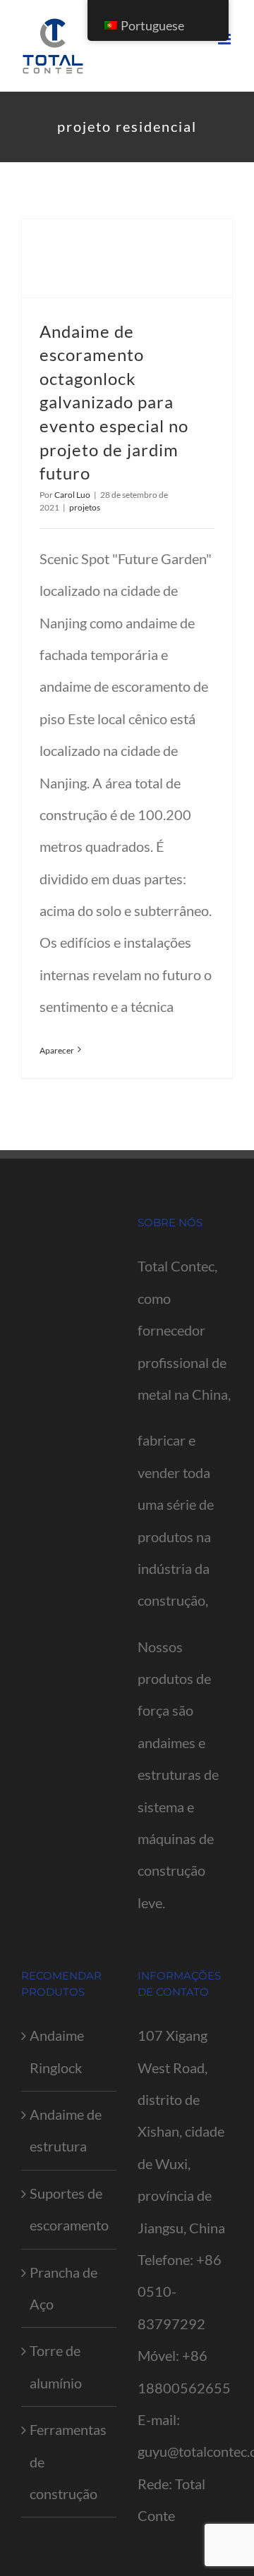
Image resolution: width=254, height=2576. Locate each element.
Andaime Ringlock (57, 2051)
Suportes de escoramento (69, 2209)
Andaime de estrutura (66, 2130)
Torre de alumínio (56, 2366)
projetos (85, 507)
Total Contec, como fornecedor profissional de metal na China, (184, 1330)
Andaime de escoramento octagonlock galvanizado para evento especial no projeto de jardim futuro (114, 402)
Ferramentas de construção (68, 2461)
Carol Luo (72, 495)
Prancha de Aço (64, 2288)
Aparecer (57, 1050)
